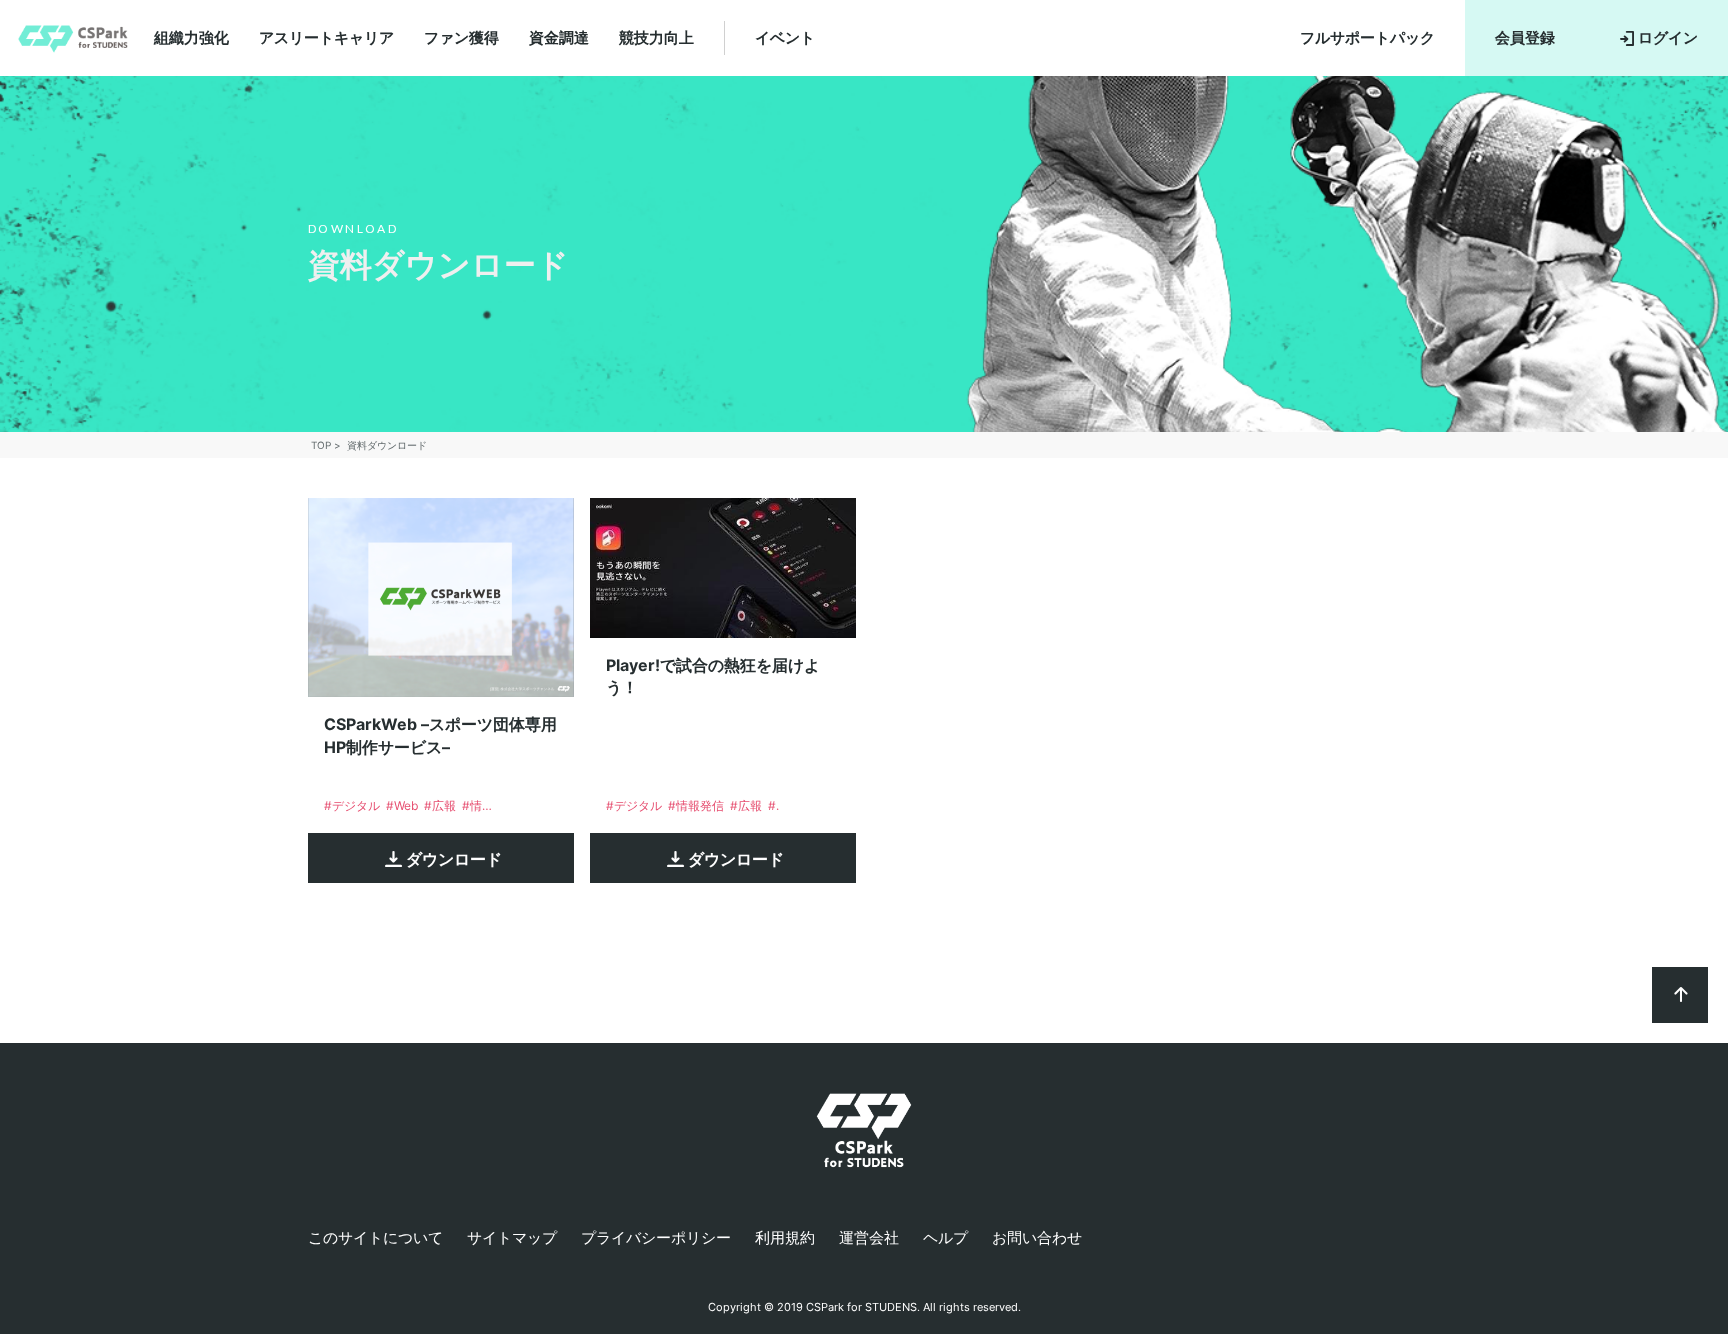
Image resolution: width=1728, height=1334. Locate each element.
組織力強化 (191, 37)
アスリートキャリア (326, 37)
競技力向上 (656, 37)
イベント (785, 37)
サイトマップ (512, 1237)
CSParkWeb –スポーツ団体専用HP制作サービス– (440, 735)
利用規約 (785, 1237)
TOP (321, 445)
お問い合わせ (1037, 1237)
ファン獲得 (461, 37)
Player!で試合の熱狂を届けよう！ (713, 676)
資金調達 (559, 37)
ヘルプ (945, 1237)
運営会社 (869, 1237)
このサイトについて (375, 1237)
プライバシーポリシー (656, 1237)
